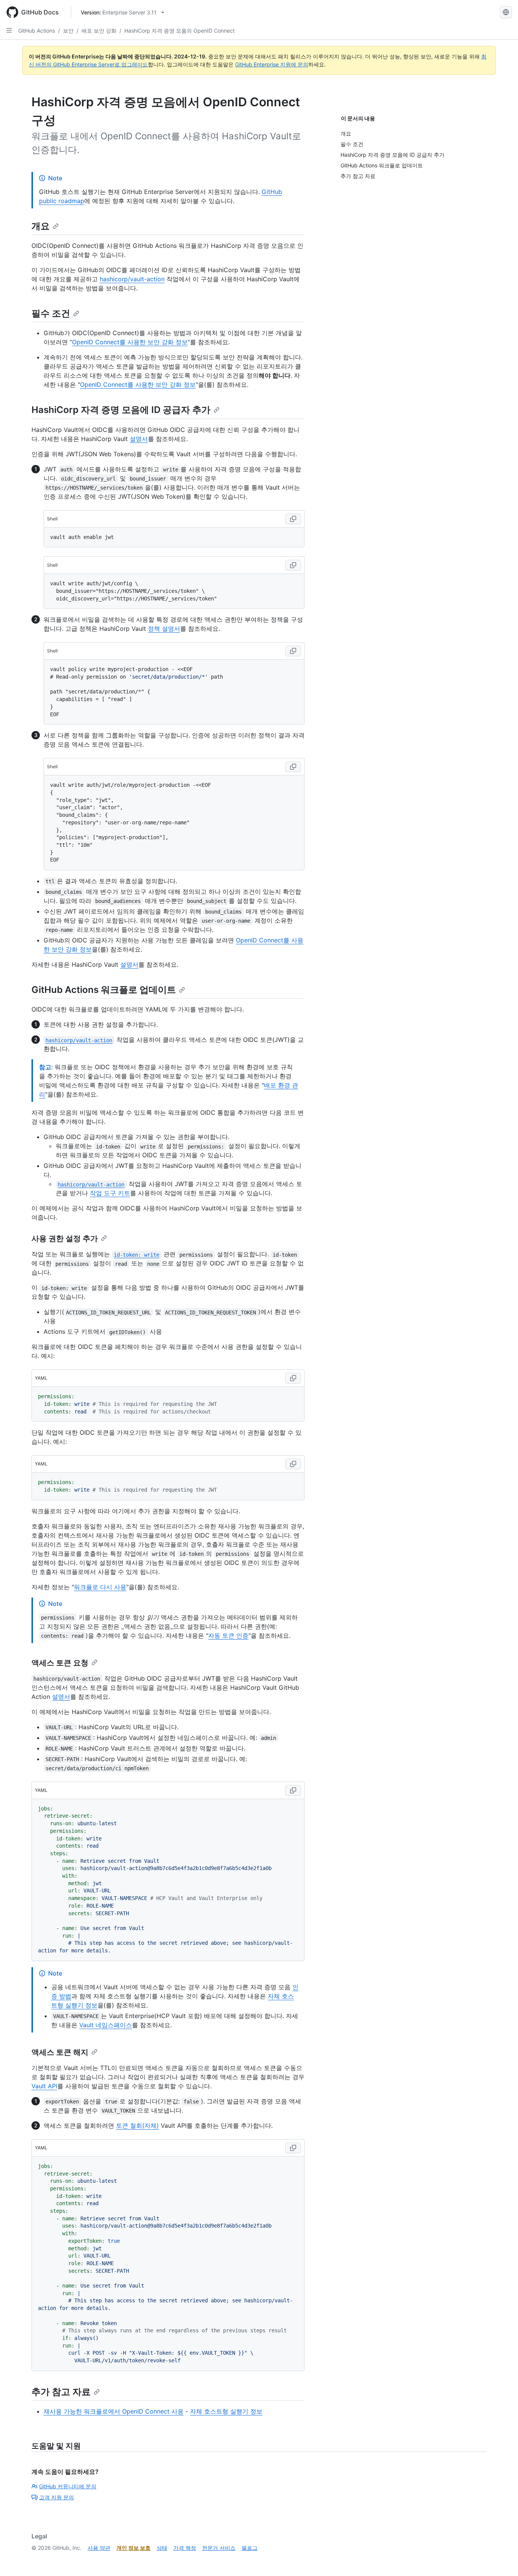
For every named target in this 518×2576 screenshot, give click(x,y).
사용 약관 (99, 2548)
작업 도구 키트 (110, 1193)
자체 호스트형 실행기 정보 (226, 2411)
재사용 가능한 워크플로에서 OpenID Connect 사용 (114, 2411)
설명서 (139, 439)
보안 (68, 31)
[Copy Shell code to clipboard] (293, 519)
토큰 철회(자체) (137, 2125)
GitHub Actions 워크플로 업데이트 (104, 990)
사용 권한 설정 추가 (65, 1238)
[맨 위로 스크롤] (501, 2559)
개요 (41, 226)
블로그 (250, 2548)
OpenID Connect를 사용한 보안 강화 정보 (130, 342)
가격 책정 (185, 2548)
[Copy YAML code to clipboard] (293, 1378)
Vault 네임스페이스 (106, 2025)
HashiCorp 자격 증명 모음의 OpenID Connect (180, 31)
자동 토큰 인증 (228, 1635)
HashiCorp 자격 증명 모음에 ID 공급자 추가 (121, 410)
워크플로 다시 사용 (100, 1587)
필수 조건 (51, 313)
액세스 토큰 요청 (60, 1663)
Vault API (44, 2086)
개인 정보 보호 (133, 2548)
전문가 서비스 (219, 2548)
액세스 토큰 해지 (60, 2052)
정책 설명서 (164, 629)
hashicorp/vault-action (132, 279)
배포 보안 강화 (99, 31)
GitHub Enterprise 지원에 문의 (272, 64)
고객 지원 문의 (57, 2497)
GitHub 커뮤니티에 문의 (68, 2486)
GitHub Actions (37, 31)
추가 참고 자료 (61, 2392)
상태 (162, 2548)
